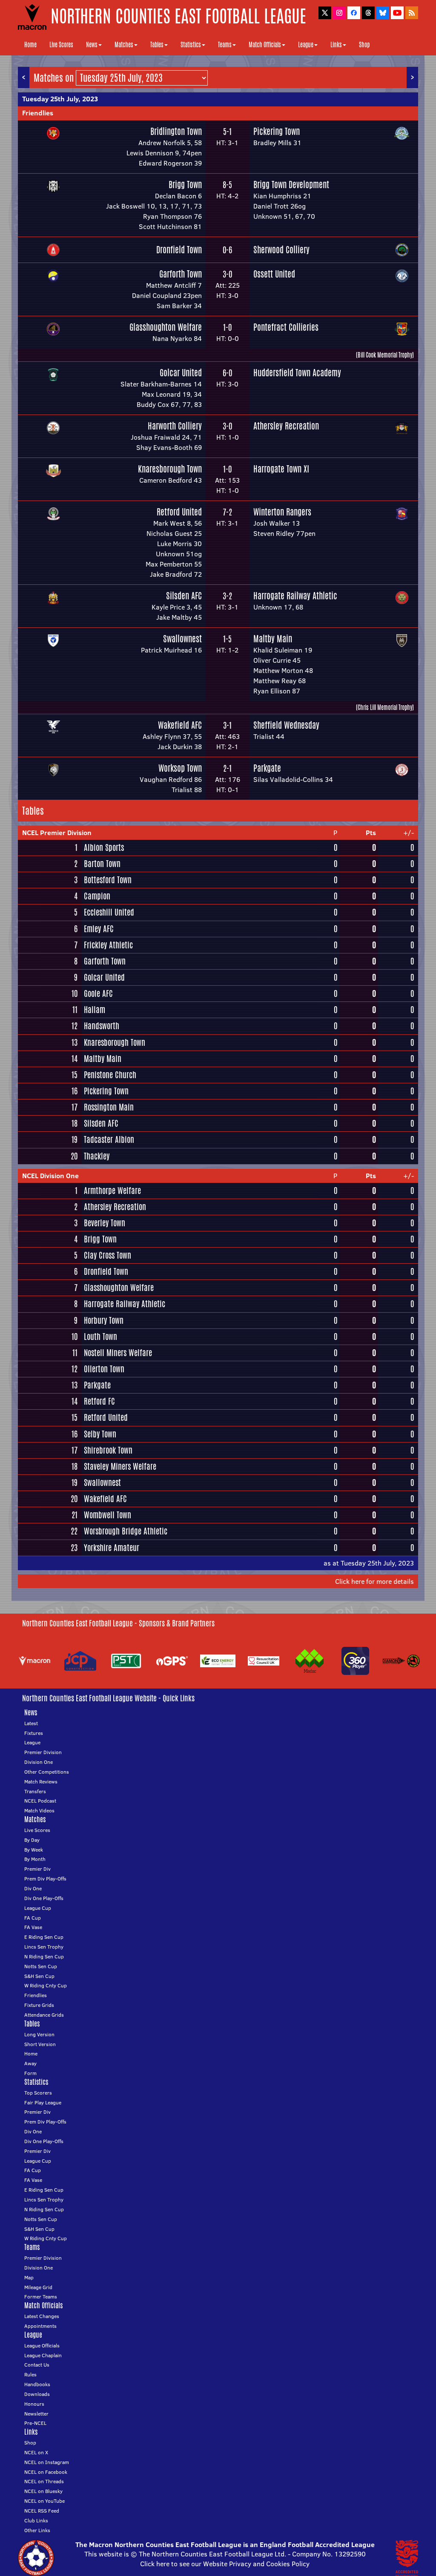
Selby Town (100, 1434)
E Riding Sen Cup (44, 1937)
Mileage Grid (38, 2287)
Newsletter (36, 2414)
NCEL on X (36, 2452)
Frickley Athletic (108, 945)
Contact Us (37, 2365)
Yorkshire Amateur (112, 1548)
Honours (34, 2404)
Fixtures (34, 1733)
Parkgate (267, 768)
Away (30, 2063)
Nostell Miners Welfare (118, 1353)
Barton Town (102, 864)
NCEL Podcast (40, 1801)
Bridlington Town (176, 131)
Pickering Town (277, 131)
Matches (124, 45)
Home (30, 45)
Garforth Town (181, 274)
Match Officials (265, 45)
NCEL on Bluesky (43, 2491)
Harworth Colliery (175, 426)
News (92, 45)
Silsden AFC (184, 596)
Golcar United (181, 373)
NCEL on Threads (44, 2481)
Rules (30, 2374)
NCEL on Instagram (47, 2462)
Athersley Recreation (286, 426)
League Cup (38, 1908)
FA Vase (33, 1927)
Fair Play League (43, 2102)
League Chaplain (43, 2355)
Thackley (97, 1156)
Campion (97, 896)
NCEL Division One (50, 1176)
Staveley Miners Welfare (120, 1466)
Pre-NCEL (35, 2423)
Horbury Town (104, 1320)
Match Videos (39, 1810)
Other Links (37, 2530)
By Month (35, 1859)
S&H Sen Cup (39, 1976)
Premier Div (37, 1869)
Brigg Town (185, 185)
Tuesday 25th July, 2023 (60, 99)
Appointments (40, 2326)
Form (30, 2073)
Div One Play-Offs (44, 1898)
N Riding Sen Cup (44, 1956)
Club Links (36, 2520)
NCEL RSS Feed (42, 2511)
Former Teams (41, 2297)
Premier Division (43, 1752)
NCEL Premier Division (57, 833)
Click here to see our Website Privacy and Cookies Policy (225, 2564)
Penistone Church (110, 1075)
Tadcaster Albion (109, 1139)
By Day (32, 1840)
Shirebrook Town (108, 1450)
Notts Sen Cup (41, 1966)
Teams (225, 45)
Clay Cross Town (108, 1255)
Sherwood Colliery (281, 250)
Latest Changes (42, 2316)
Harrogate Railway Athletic (295, 596)
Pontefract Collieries (286, 327)
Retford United (179, 512)
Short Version (40, 2044)
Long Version (39, 2034)
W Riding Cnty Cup (46, 1985)
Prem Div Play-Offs (45, 1879)
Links (336, 45)
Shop (364, 45)
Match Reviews (41, 1782)
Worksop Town (180, 768)
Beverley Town (105, 1223)
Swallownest (182, 639)
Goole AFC (98, 993)
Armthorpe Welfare (112, 1191)
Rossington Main (109, 1107)
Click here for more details (374, 1581)
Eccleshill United (109, 912)
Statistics (191, 45)
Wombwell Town (108, 1515)
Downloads (37, 2394)
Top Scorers (38, 2093)
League (306, 45)
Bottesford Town (108, 880)
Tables (157, 45)
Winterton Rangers (282, 512)
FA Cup (33, 1918)
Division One (39, 1762)
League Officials (42, 2346)
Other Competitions (47, 1772)
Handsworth (102, 1026)
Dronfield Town (179, 250)
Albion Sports (104, 847)
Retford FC (99, 1401)
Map (29, 2277)
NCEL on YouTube (44, 2501)
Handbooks (37, 2384)
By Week (34, 1850)
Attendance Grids (44, 2015)
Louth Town (100, 1337)
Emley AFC (99, 929)
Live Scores (61, 45)
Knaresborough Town (170, 469)
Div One (33, 1888)
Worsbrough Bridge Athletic (126, 1531)
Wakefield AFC (180, 725)
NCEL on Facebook (46, 2472)
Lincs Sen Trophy (44, 1947)
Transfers (35, 1791)
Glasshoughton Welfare (166, 327)
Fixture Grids (39, 2005)
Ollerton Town (104, 1369)
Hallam (95, 1010)
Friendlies (38, 113)
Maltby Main (273, 639)
